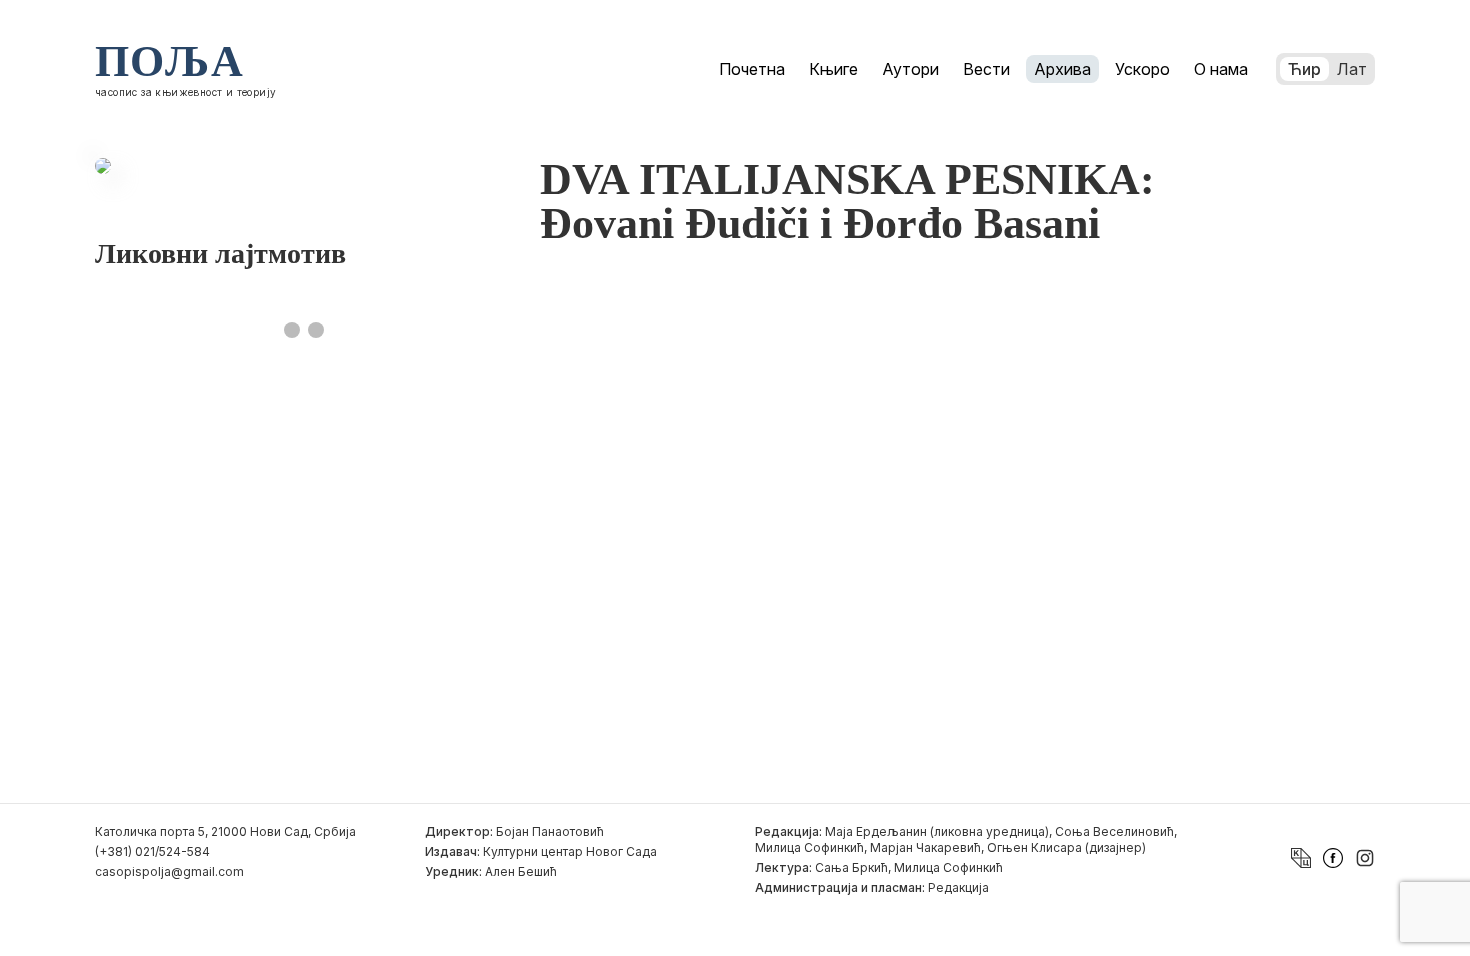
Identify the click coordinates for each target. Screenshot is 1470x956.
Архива (1062, 69)
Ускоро (1142, 69)
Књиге (833, 69)
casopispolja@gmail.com (169, 871)
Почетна (752, 69)
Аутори (910, 69)
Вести (986, 69)
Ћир (1304, 69)
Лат (1352, 69)
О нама (1221, 69)
